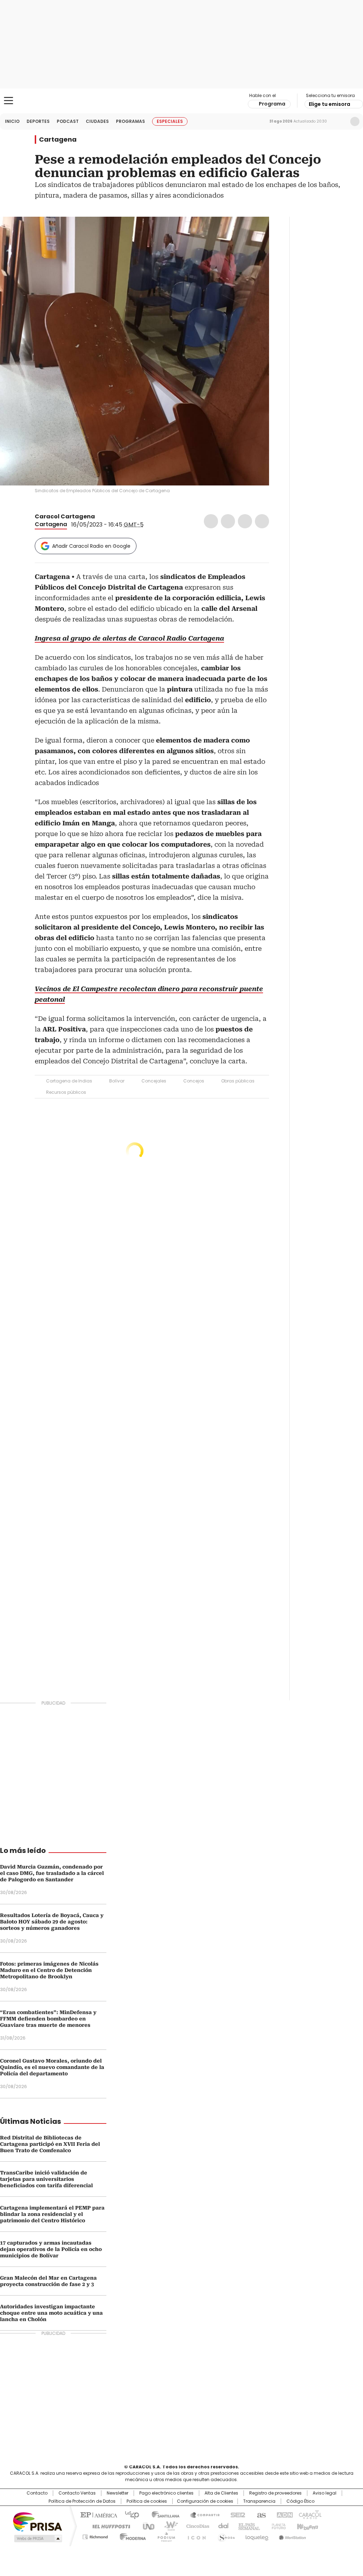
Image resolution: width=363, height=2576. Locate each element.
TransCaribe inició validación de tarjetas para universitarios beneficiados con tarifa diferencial (46, 2179)
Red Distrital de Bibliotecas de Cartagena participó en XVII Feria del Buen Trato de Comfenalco (50, 2144)
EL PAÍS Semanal (247, 2526)
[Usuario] (355, 121)
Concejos (194, 1081)
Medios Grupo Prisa (37, 2538)
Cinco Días (196, 2526)
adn (283, 2514)
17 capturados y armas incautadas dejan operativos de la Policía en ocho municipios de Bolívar (51, 2249)
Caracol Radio (181, 101)
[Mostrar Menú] (9, 101)
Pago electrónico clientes (166, 2493)
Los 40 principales (129, 2514)
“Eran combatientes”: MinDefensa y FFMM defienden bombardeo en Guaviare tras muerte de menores (48, 2019)
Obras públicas (238, 1081)
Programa (272, 104)
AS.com (260, 2514)
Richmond (95, 2536)
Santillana (162, 2514)
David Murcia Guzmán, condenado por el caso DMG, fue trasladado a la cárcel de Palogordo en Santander (52, 1873)
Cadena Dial (222, 2526)
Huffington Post (108, 2526)
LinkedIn (245, 521)
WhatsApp (262, 521)
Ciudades (97, 121)
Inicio (12, 121)
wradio (168, 2526)
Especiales (170, 121)
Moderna (131, 2536)
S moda (225, 2536)
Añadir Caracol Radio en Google (91, 546)
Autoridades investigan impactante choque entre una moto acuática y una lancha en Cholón (51, 2313)
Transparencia (259, 2501)
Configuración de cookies (205, 2501)
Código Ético (300, 2501)
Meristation (291, 2536)
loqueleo (256, 2536)
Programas (130, 121)
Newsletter (340, 121)
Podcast (68, 121)
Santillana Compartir (202, 2514)
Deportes (38, 121)
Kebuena (307, 2526)
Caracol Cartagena (65, 516)
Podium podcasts (164, 2536)
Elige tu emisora (330, 104)
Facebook (211, 521)
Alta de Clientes (221, 2493)
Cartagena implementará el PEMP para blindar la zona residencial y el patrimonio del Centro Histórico (52, 2214)
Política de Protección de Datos (82, 2501)
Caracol (309, 2514)
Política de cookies (147, 2501)
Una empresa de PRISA (38, 2521)
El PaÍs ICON (195, 2536)
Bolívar (117, 1081)
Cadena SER (236, 2514)
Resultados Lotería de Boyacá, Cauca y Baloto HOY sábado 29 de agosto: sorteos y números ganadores (52, 1922)
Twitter (228, 521)
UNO (146, 2526)
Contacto (37, 2493)
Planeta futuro (277, 2526)
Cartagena (58, 140)
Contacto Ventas (77, 2493)
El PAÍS (98, 2514)
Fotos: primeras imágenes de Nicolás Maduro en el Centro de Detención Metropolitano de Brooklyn (49, 1970)
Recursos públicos (66, 1092)
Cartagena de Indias (69, 1081)
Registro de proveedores (275, 2493)
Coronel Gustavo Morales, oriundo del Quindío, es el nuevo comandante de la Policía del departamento (52, 2067)
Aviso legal (325, 2493)
